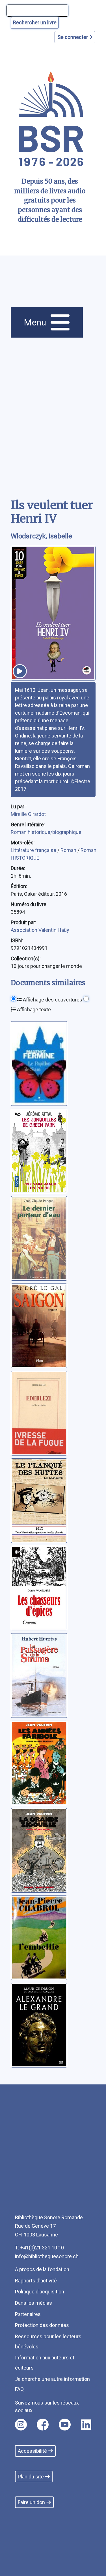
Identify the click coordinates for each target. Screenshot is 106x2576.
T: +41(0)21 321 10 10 (39, 2248)
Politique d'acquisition (40, 2292)
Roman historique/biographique (46, 832)
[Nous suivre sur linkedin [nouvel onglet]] (86, 2425)
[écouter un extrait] (20, 671)
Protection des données (42, 2325)
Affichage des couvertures (52, 1000)
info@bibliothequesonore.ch (47, 2256)
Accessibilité (32, 2451)
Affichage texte (33, 1010)
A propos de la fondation (42, 2269)
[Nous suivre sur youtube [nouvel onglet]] (65, 2425)
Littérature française (34, 850)
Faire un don (31, 2502)
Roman (69, 850)
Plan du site (31, 2477)
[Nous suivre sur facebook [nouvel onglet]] (43, 2425)
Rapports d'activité (36, 2281)
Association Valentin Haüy (40, 930)
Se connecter (73, 37)
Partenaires (28, 2314)
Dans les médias (33, 2303)
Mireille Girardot (28, 814)
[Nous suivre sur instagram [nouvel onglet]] (21, 2425)
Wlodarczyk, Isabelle (41, 536)
